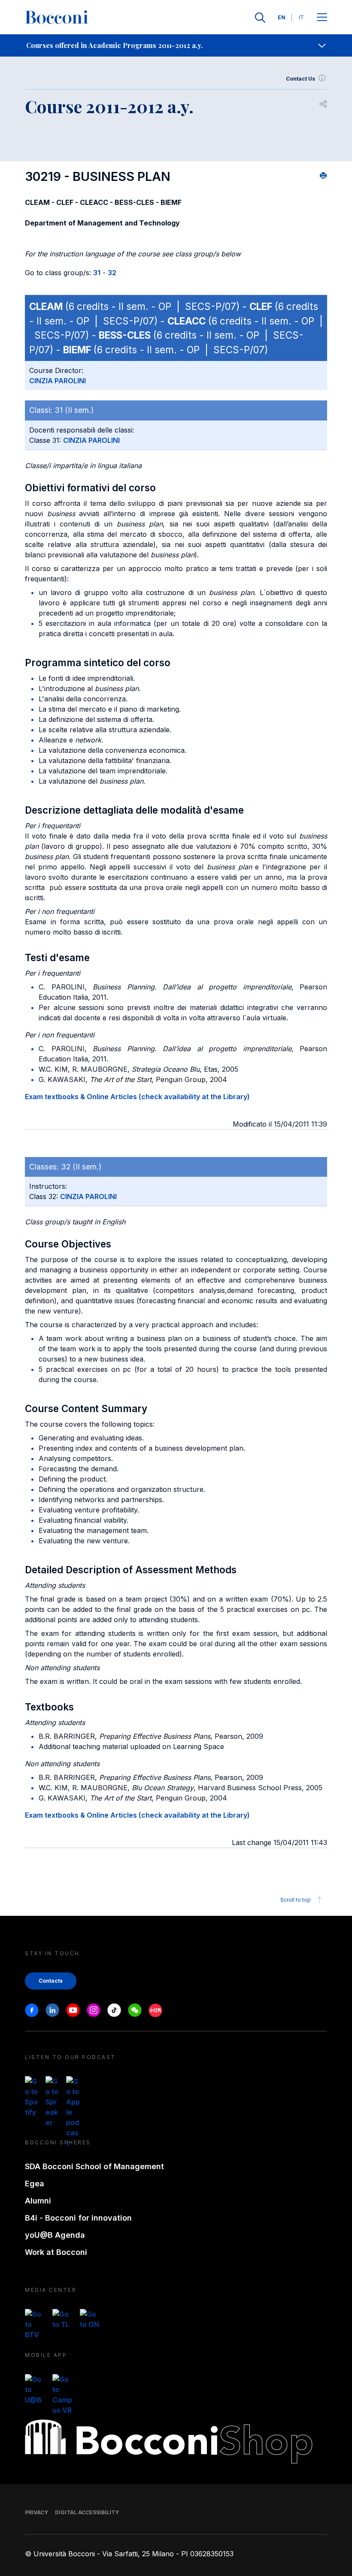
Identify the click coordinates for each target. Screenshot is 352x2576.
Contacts (51, 1981)
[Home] (57, 18)
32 (112, 273)
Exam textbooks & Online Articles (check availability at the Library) (137, 1097)
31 (97, 273)
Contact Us (300, 79)
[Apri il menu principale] (322, 18)
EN (282, 17)
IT (301, 17)
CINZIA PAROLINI (58, 381)
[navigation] (176, 45)
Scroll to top (296, 1900)
